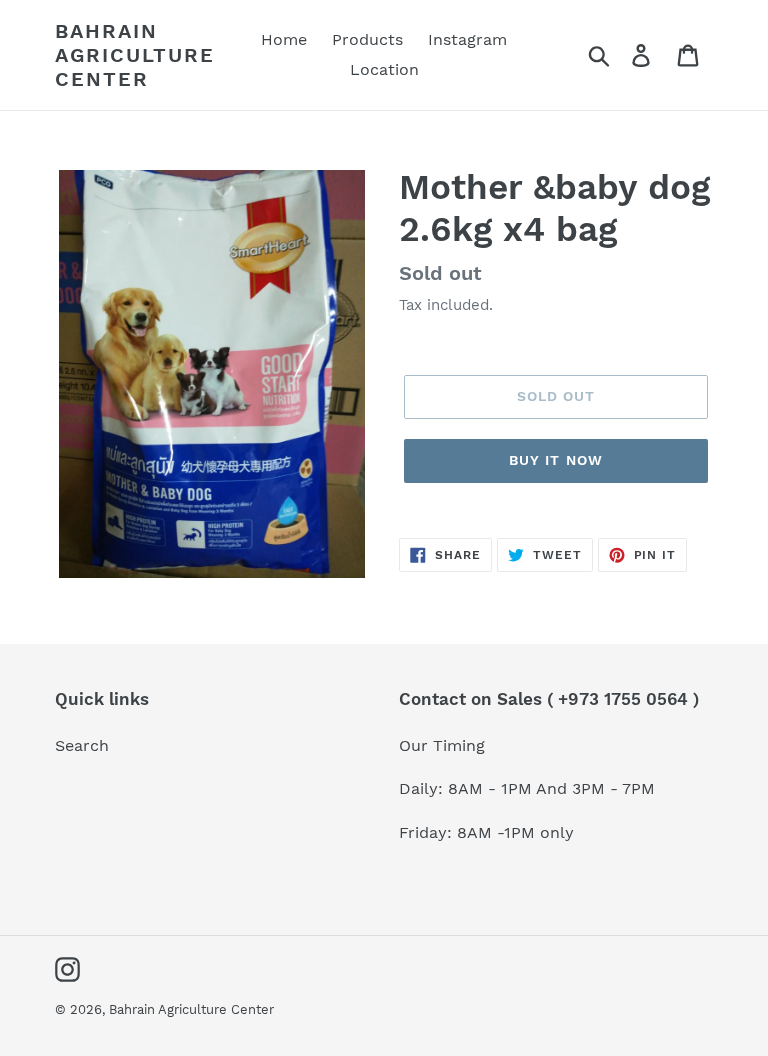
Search (82, 745)
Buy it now (556, 460)
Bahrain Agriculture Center (135, 55)
